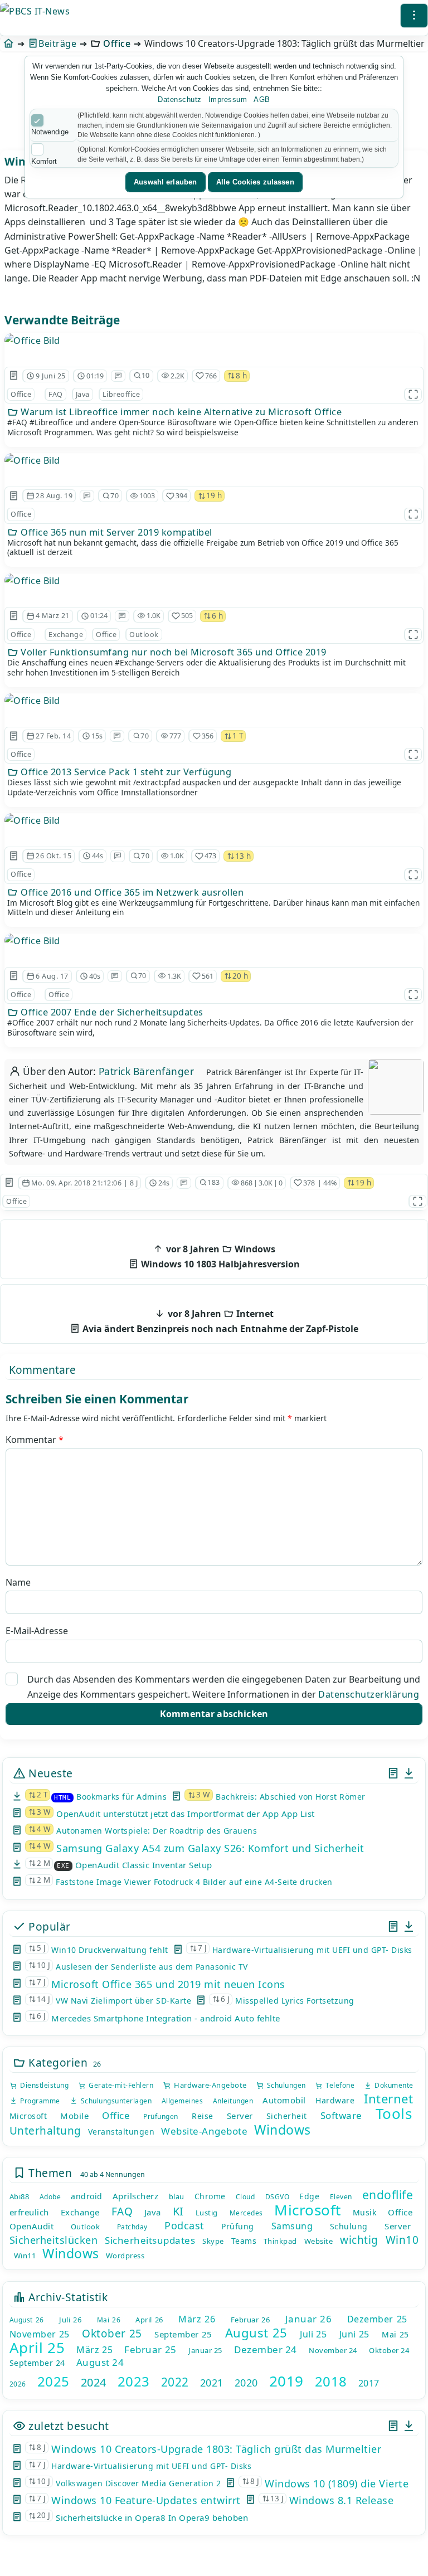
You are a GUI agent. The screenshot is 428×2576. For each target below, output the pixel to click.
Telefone (339, 2085)
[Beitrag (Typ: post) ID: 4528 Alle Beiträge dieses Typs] (14, 856)
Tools (394, 2113)
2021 (212, 2383)
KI (178, 2211)
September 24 (37, 2363)
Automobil (284, 2100)
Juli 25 (313, 2334)
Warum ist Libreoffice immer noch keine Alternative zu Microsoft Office (180, 412)
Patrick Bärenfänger (147, 1071)
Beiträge (57, 43)
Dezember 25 (377, 2319)
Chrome (210, 2196)
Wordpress (125, 2256)
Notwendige (50, 132)
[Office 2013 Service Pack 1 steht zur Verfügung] (32, 701)
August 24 (100, 2362)
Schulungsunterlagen (115, 2101)
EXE (63, 1866)
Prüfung (238, 2226)
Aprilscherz (136, 2196)
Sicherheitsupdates (150, 2240)
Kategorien (57, 2062)
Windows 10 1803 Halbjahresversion (219, 1257)
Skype (213, 2241)
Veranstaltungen (121, 2132)
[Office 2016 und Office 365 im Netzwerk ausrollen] (32, 820)
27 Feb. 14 (53, 736)
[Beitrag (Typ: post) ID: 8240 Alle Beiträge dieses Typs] (14, 496)
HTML (62, 1798)
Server (240, 2116)
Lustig (207, 2213)
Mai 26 (109, 2320)
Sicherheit (287, 2116)
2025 (53, 2381)
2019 (286, 2381)
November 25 (40, 2334)
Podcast (184, 2225)
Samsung (292, 2226)
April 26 (149, 2320)
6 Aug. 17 (52, 976)
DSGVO (278, 2197)
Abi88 (20, 2196)
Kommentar (35, 1440)
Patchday (132, 2227)
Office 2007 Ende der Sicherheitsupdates (111, 1012)
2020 (246, 2383)
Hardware (335, 2100)
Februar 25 (150, 2349)
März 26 (197, 2319)
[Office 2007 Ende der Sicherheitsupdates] (32, 941)
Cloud (245, 2197)
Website (319, 2241)
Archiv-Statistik (67, 2297)
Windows (283, 2130)
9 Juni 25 (51, 376)
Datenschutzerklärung (369, 1694)
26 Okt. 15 (53, 856)
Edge (309, 2196)
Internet (388, 2098)
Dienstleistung (43, 2085)
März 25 (94, 2350)
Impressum (228, 99)
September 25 (183, 2334)
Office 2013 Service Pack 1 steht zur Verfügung (125, 772)
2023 (134, 2381)
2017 (369, 2383)
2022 (175, 2382)
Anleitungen (233, 2101)
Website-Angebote (204, 2131)
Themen (49, 2173)
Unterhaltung (45, 2131)
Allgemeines (183, 2101)
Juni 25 (354, 2334)
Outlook (144, 635)
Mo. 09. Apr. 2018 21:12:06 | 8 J (84, 1183)
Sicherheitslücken (54, 2240)
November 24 (333, 2350)
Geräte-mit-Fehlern (120, 2085)
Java (83, 394)
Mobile (74, 2116)
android (87, 2196)
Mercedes (246, 2213)
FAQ (56, 394)
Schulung (349, 2226)
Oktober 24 (389, 2350)
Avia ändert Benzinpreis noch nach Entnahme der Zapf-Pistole (219, 1321)
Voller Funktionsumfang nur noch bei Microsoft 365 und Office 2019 (172, 652)
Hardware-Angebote (209, 2085)
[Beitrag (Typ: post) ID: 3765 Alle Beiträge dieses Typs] (9, 1183)
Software (341, 2115)
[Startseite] (9, 43)
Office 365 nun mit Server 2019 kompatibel (115, 532)
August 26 (27, 2320)
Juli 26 (70, 2320)
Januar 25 (205, 2350)
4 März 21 (53, 616)
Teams (244, 2241)
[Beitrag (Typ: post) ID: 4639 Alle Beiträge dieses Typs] (14, 736)
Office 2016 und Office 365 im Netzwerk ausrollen (131, 892)
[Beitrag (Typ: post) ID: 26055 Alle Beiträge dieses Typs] (14, 616)
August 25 (256, 2332)
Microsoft (28, 2116)
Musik (365, 2212)
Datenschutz (180, 99)
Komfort (44, 161)
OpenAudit (32, 2226)
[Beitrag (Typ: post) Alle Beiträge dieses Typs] (393, 1773)
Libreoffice (121, 394)
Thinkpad (280, 2241)
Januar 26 (309, 2319)
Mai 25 (395, 2334)
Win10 (402, 2240)
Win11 (25, 2256)
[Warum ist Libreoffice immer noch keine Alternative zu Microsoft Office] (32, 341)
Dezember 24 (266, 2349)
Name (18, 1582)
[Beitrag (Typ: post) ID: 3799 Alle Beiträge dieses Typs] (14, 976)
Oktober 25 (112, 2334)
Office (117, 43)
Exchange (66, 635)
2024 (94, 2382)
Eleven (341, 2197)
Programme (39, 2101)
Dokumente (393, 2085)
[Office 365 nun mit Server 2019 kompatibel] (32, 460)
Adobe (50, 2197)
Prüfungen (161, 2116)
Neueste (49, 1773)
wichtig (359, 2240)
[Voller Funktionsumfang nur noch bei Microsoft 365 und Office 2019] (32, 581)
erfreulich (29, 2212)
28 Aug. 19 (54, 496)
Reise (203, 2116)
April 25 (37, 2347)
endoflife (388, 2195)
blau (177, 2196)
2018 (331, 2381)
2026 (18, 2384)
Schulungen (285, 2085)
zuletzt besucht (67, 2426)
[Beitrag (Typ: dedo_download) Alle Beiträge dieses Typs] (409, 1773)
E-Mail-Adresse (37, 1631)
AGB (262, 99)
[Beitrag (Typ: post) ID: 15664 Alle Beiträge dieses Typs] (14, 376)
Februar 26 (250, 2320)
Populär (48, 1926)
